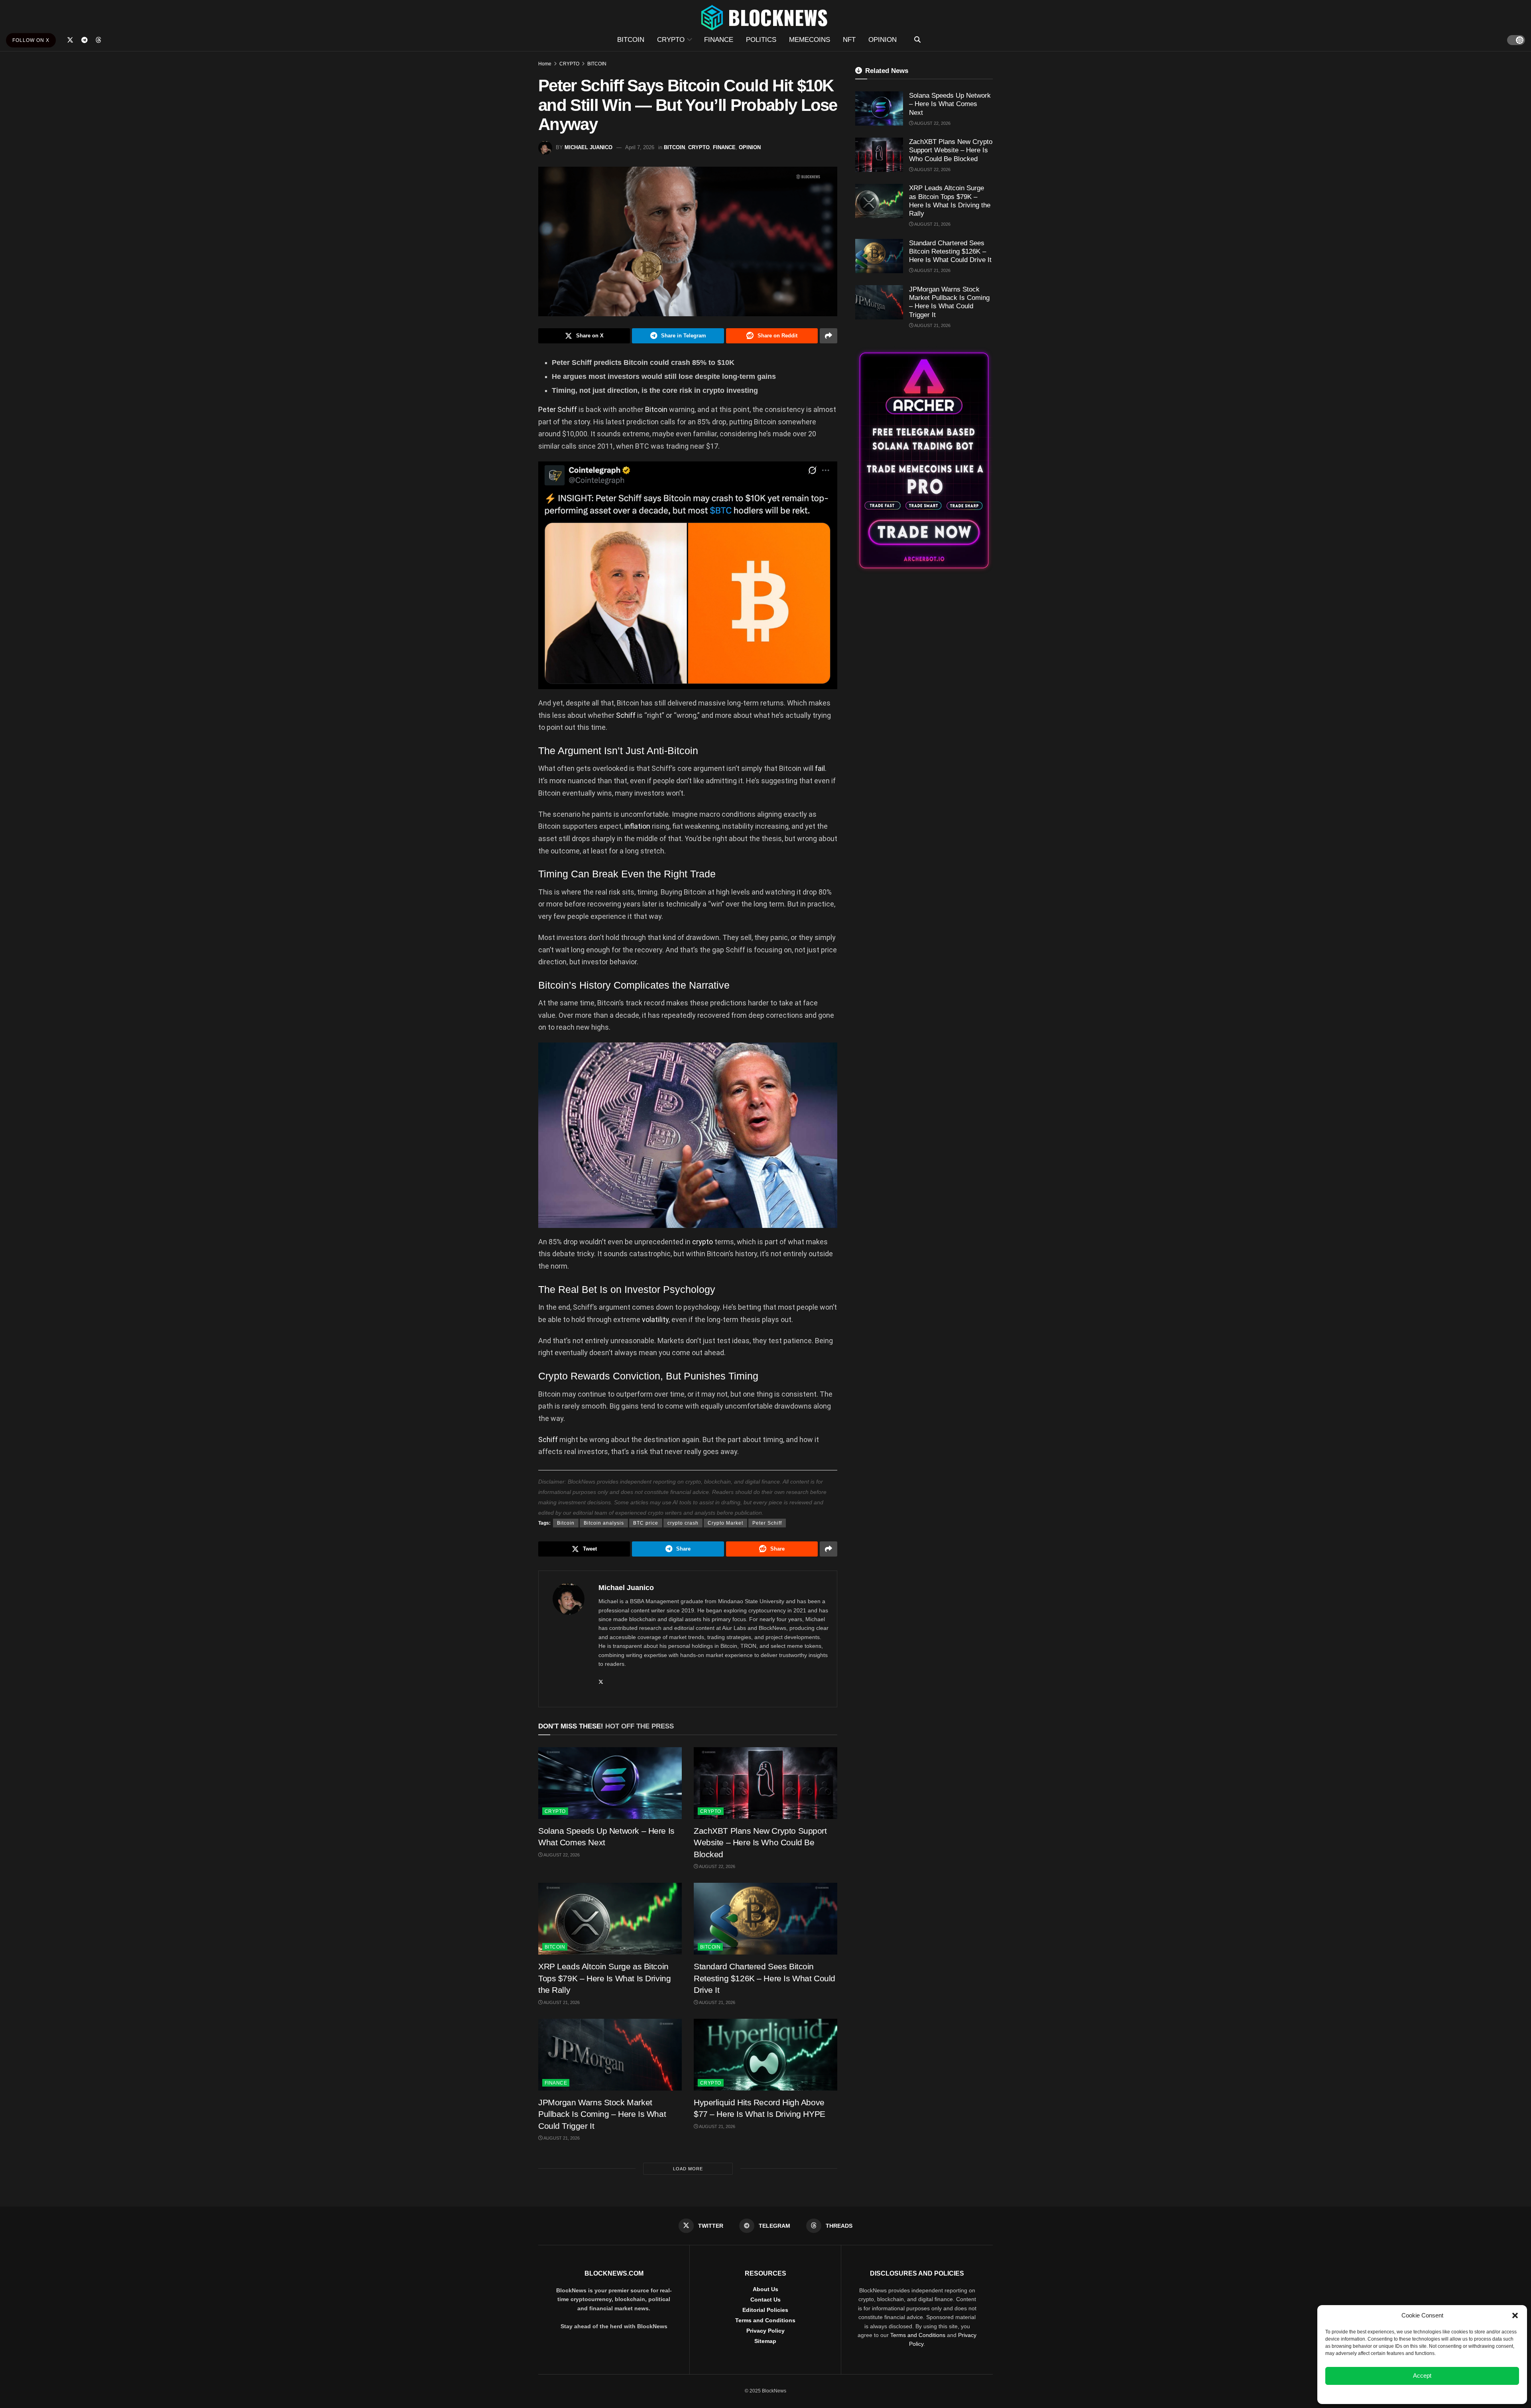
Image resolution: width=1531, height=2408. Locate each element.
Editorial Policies (765, 2310)
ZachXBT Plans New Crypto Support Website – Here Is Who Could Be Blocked (760, 1842)
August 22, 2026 (561, 1855)
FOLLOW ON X (31, 40)
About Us (765, 2289)
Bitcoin (656, 409)
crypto (703, 1242)
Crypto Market (725, 1523)
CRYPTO (671, 40)
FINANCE (719, 40)
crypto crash (683, 1523)
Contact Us (765, 2300)
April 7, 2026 (640, 147)
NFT (849, 40)
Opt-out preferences (1399, 2394)
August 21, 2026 (561, 2002)
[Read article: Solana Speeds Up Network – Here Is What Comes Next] (610, 1783)
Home (545, 64)
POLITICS (761, 40)
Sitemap (765, 2341)
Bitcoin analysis (604, 1523)
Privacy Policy (765, 2331)
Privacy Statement (1444, 2394)
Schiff (627, 715)
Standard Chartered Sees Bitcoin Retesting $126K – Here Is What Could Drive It (765, 1978)
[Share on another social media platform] (828, 336)
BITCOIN (631, 40)
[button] (1515, 2315)
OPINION (883, 40)
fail (820, 768)
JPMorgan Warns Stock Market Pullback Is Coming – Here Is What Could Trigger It (602, 2114)
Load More (688, 2169)
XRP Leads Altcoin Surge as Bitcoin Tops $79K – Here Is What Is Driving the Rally (604, 1978)
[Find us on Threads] (98, 40)
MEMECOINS (810, 40)
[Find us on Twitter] (70, 40)
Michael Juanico (588, 147)
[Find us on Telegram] (85, 40)
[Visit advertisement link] (924, 460)
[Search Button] (917, 40)
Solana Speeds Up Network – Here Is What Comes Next (950, 104)
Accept (1422, 2375)
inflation (638, 826)
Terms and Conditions (765, 2320)
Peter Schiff (558, 409)
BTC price (646, 1523)
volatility (655, 1319)
